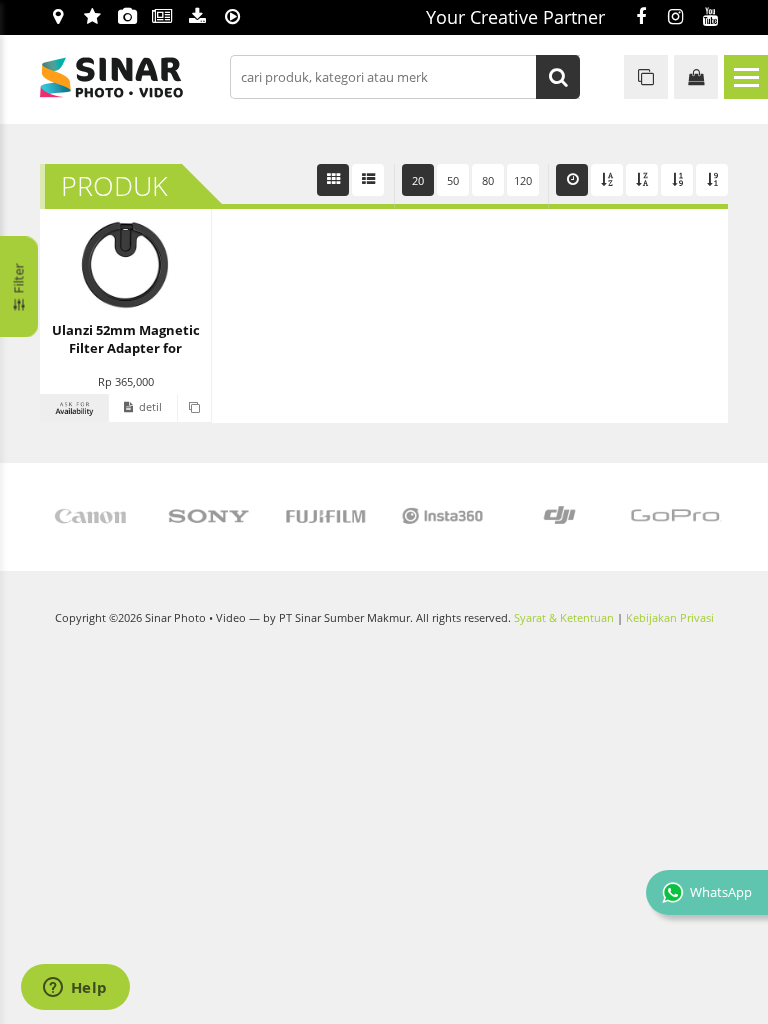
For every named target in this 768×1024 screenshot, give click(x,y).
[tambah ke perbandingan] (194, 408)
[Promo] (92, 18)
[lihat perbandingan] (646, 77)
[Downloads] (197, 18)
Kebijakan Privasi (670, 618)
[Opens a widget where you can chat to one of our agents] (75, 989)
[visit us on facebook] (640, 18)
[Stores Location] (57, 18)
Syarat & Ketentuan (564, 618)
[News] (162, 18)
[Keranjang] (696, 77)
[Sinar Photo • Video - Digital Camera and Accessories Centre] (140, 77)
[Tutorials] (232, 18)
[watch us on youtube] (710, 18)
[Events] (127, 18)
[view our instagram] (675, 18)
